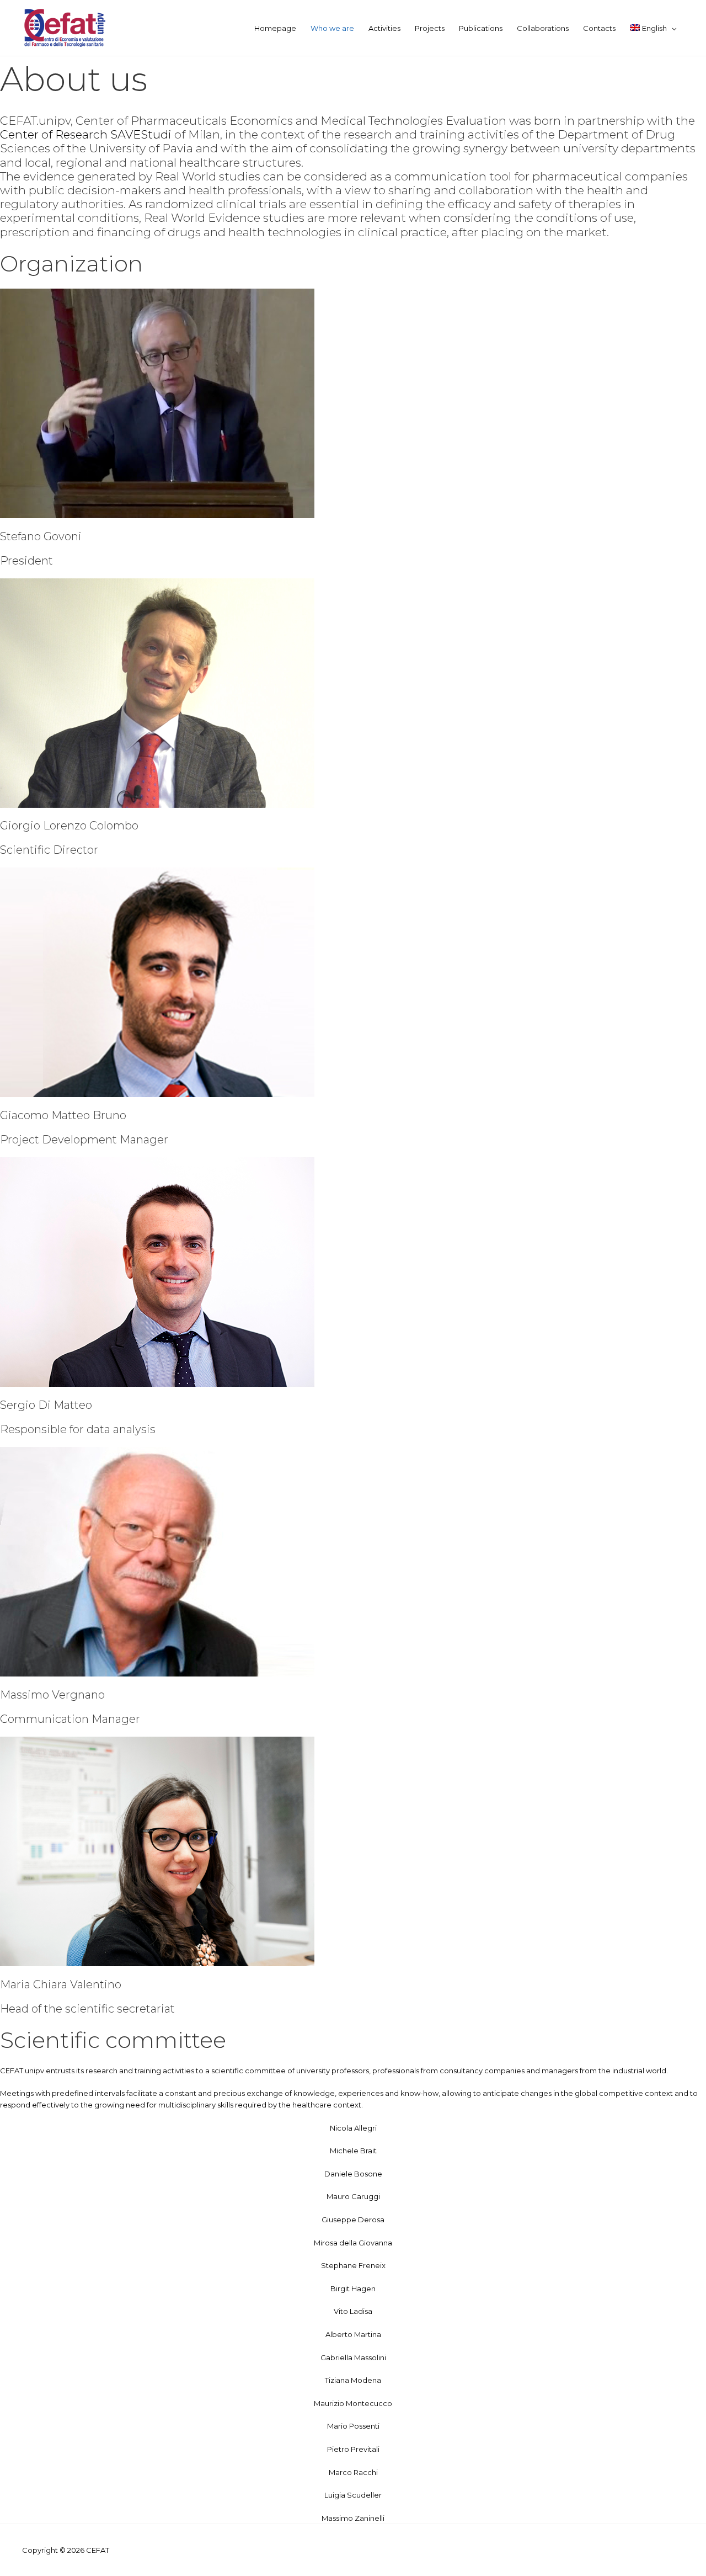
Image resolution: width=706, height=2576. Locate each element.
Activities (384, 28)
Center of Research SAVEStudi (86, 134)
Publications (481, 28)
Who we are (332, 28)
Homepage (275, 28)
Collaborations (543, 28)
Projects (430, 28)
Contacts (599, 28)
